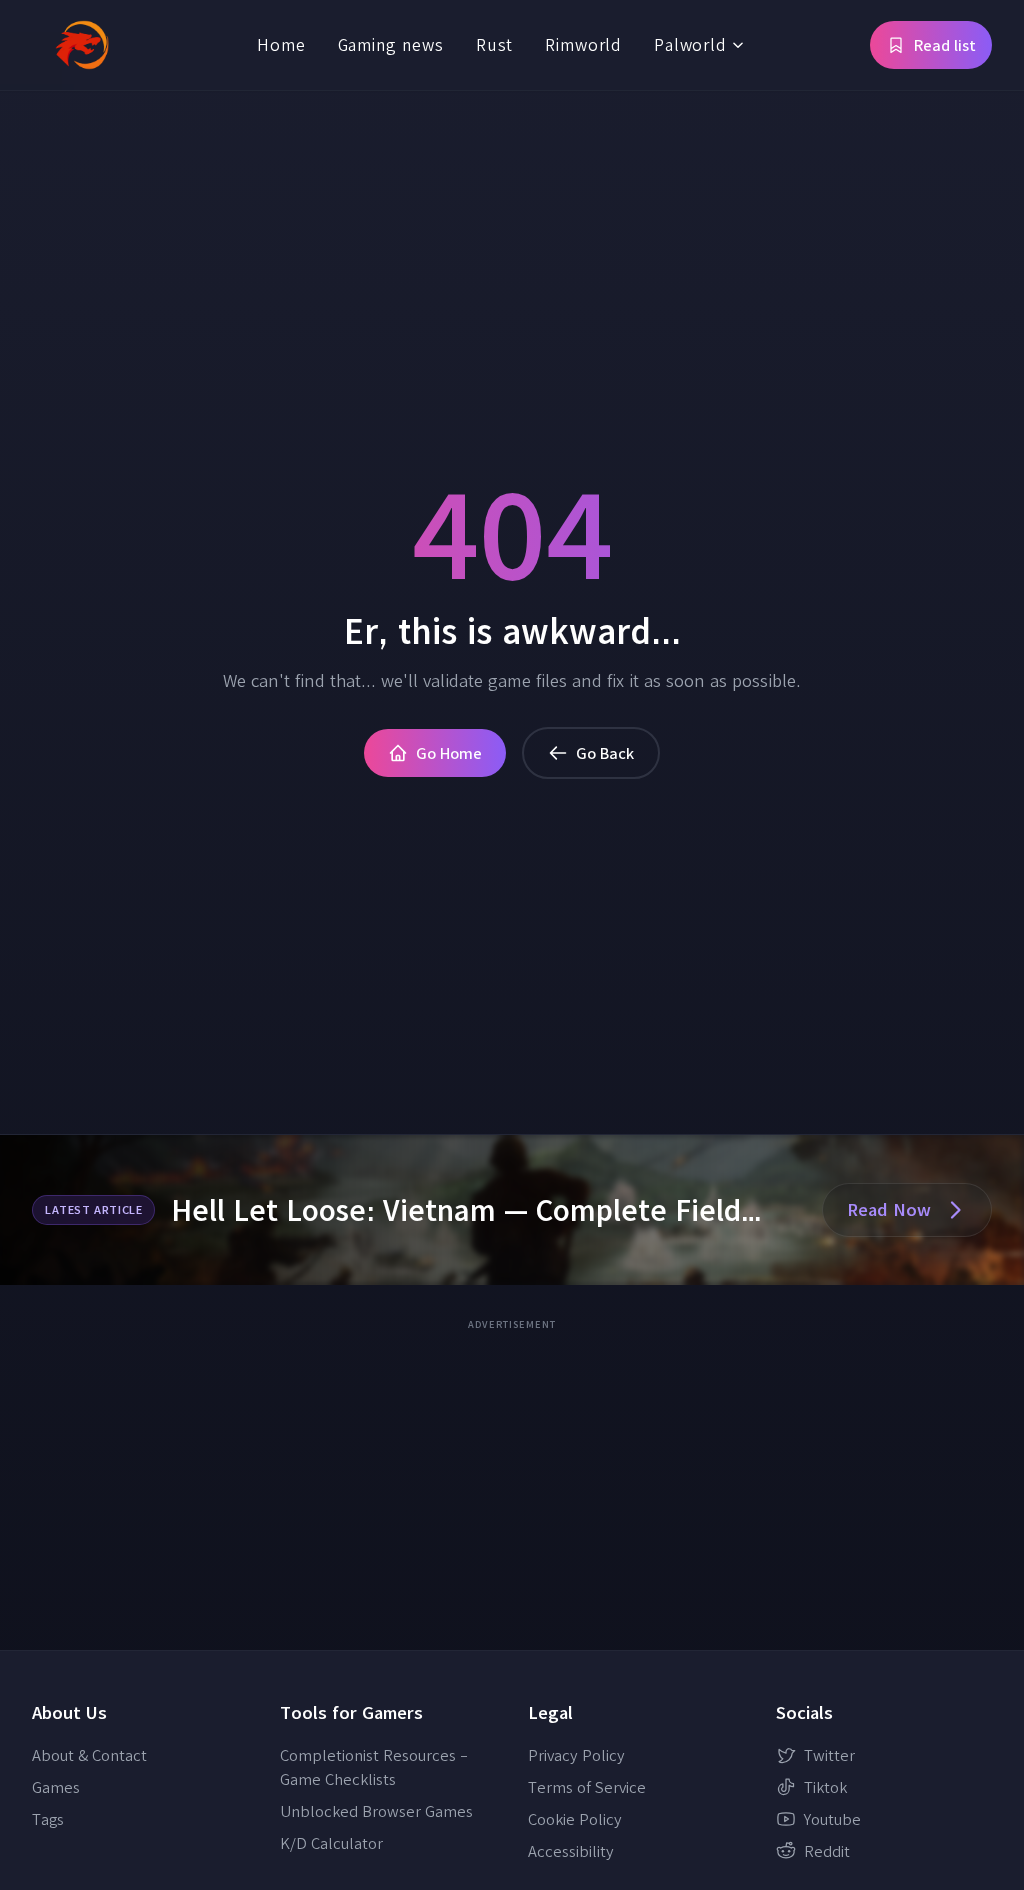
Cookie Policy (575, 1819)
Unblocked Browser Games (376, 1811)
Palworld (690, 44)
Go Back (605, 753)
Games (56, 1787)
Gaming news (391, 44)
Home (281, 44)
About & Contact (89, 1755)
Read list (945, 45)
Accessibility (571, 1851)
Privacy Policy (576, 1755)
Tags (48, 1819)
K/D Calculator (331, 1843)
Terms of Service (587, 1787)
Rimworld (583, 44)
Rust (494, 44)
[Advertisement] (512, 1478)
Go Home (449, 753)
